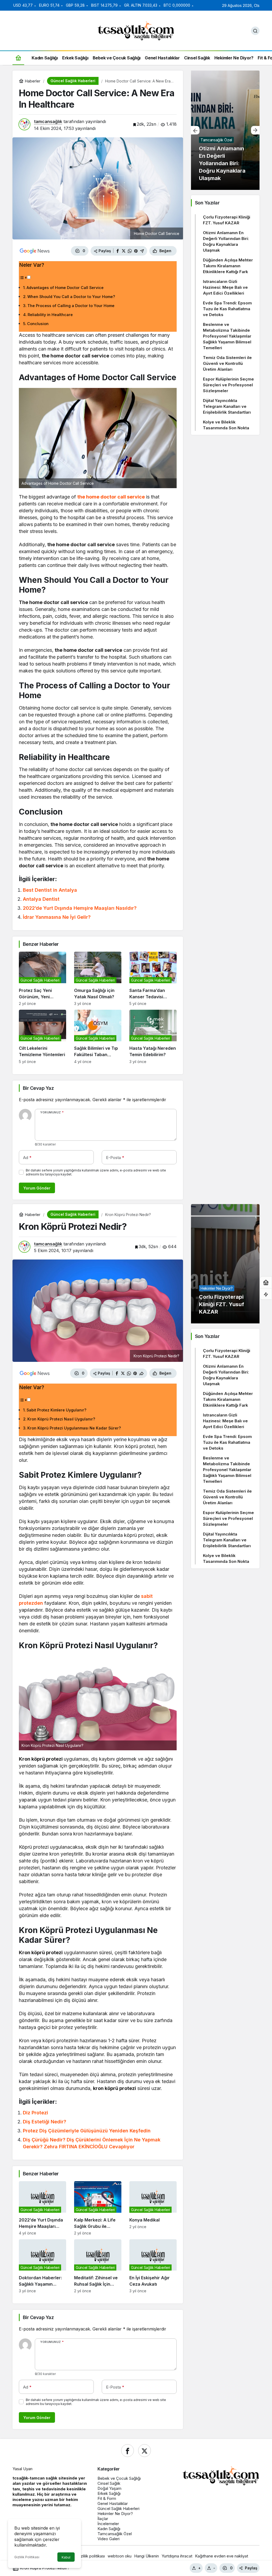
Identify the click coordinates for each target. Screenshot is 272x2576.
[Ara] (255, 31)
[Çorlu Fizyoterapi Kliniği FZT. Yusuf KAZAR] (225, 1264)
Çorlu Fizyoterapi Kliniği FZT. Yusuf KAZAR (227, 220)
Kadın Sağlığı (109, 2529)
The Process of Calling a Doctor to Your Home (71, 306)
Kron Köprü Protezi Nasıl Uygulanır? (61, 1419)
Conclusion (38, 324)
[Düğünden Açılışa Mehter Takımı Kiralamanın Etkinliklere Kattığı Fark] (225, 130)
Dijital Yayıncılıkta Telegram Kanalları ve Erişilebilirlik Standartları (227, 406)
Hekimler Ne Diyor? (115, 2514)
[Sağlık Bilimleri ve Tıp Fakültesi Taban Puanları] (98, 1037)
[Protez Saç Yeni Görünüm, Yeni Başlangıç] (42, 979)
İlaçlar (103, 2519)
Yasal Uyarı (22, 2469)
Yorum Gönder (37, 1188)
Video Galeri (109, 2539)
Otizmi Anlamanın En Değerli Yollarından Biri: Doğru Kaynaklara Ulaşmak (226, 241)
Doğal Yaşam (109, 2488)
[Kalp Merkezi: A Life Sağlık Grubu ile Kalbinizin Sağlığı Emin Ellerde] (98, 2208)
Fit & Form (107, 2498)
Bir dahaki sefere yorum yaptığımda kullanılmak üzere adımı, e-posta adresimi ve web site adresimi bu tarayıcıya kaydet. (96, 1172)
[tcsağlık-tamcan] (136, 30)
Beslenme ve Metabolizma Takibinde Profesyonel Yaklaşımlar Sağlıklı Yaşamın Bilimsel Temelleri (227, 336)
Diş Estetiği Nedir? (44, 2122)
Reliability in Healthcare (50, 315)
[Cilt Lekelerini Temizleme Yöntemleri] (42, 1037)
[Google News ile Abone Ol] (35, 251)
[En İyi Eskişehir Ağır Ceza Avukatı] (153, 2266)
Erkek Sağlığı (109, 2493)
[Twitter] (144, 2451)
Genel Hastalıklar (113, 2503)
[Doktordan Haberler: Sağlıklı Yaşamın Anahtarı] (42, 2266)
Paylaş (251, 2568)
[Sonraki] (255, 130)
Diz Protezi (35, 2113)
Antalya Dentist (41, 899)
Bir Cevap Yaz (38, 1088)
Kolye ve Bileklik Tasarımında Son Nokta (226, 425)
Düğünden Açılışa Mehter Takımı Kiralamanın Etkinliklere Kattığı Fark (228, 266)
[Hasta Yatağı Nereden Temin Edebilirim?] (153, 1037)
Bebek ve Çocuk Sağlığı (119, 2478)
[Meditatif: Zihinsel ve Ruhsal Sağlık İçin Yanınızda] (98, 2266)
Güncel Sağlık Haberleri (118, 2509)
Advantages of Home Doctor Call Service (65, 288)
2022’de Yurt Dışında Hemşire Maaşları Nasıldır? (80, 908)
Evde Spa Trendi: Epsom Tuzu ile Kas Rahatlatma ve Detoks (227, 309)
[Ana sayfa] (18, 58)
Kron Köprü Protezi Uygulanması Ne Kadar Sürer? (74, 1428)
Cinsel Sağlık (109, 2483)
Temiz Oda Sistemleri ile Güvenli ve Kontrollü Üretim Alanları (227, 363)
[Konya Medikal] (153, 2208)
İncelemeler (108, 2524)
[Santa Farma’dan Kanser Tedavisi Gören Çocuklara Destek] (153, 979)
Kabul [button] (66, 2557)
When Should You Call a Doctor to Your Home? (71, 297)
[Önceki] (195, 130)
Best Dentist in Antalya (50, 890)
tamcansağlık (48, 121)
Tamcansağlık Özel (115, 2534)
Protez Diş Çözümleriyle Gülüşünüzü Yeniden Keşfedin (87, 2131)
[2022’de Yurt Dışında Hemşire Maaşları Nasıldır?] (42, 2208)
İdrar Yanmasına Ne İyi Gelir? (57, 917)
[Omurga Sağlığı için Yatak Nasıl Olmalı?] (98, 979)
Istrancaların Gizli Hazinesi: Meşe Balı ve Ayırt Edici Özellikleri (225, 287)
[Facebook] (127, 2451)
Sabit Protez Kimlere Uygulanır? (56, 1410)
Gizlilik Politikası (27, 2557)
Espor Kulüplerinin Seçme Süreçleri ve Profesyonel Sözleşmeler (228, 385)
